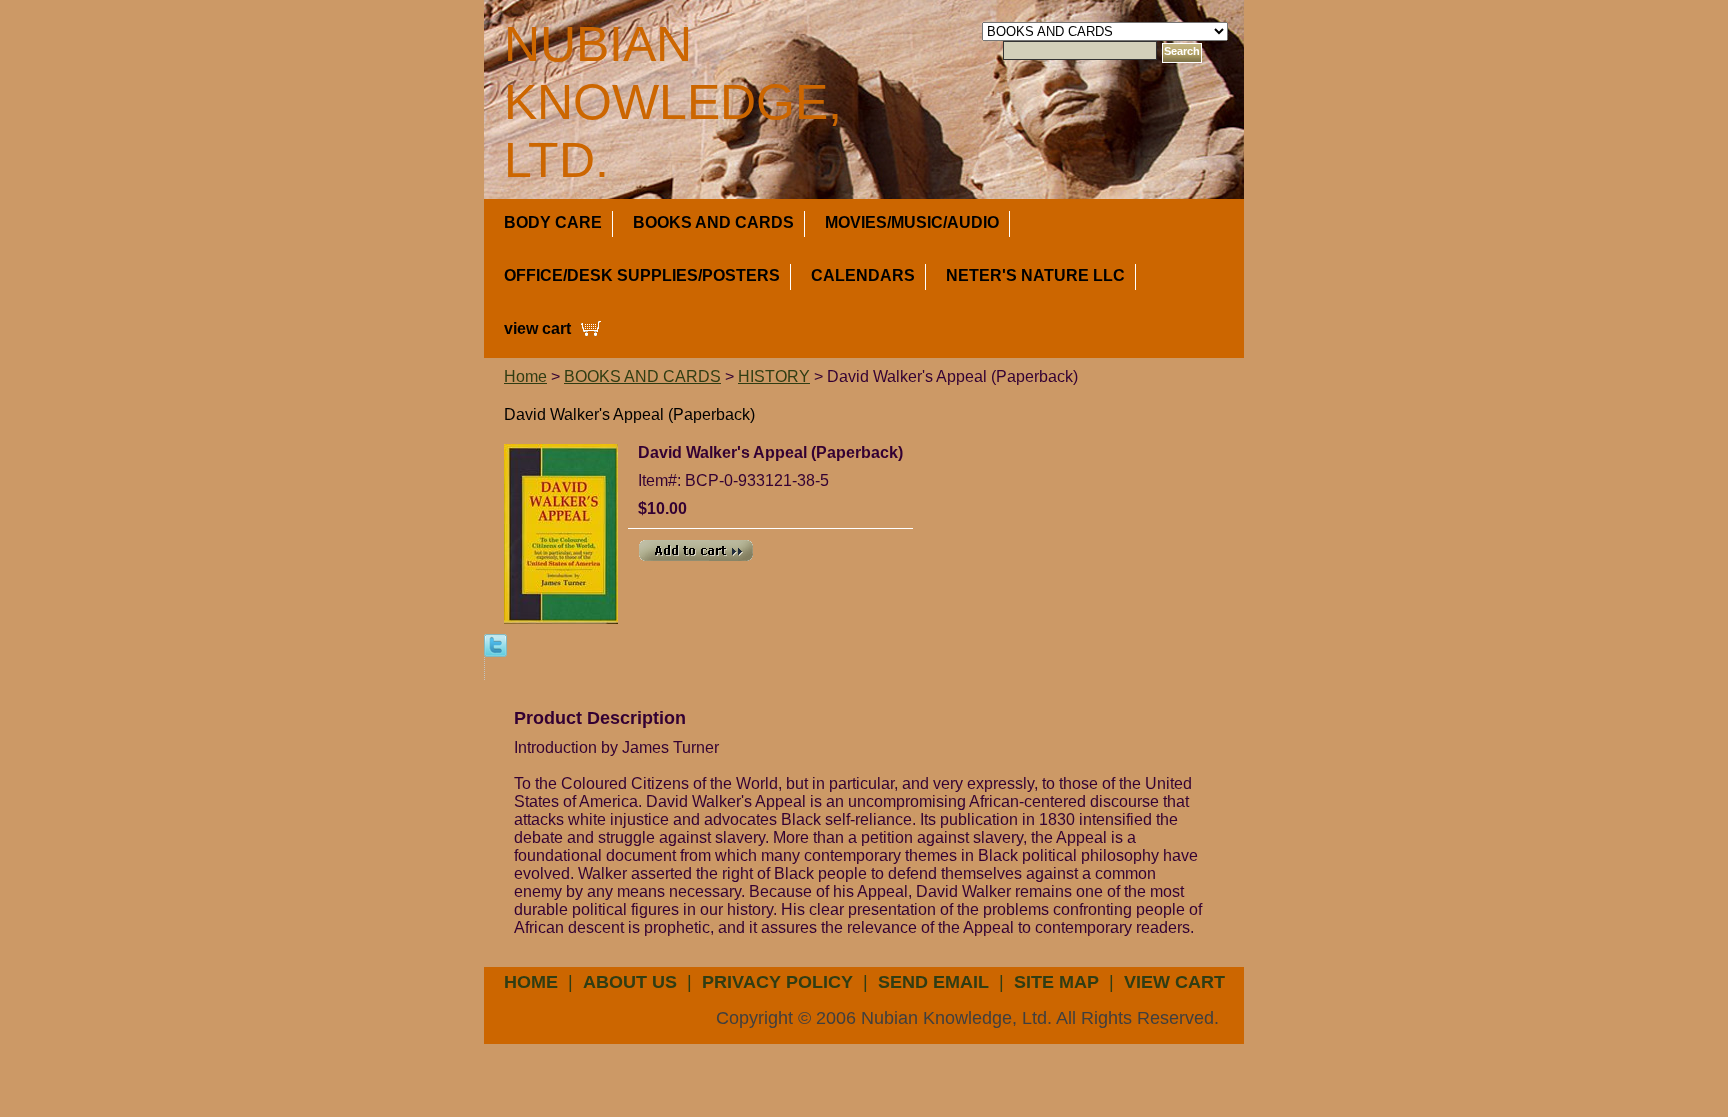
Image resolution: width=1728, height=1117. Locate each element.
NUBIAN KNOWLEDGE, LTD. (673, 102)
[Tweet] (495, 644)
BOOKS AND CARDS (713, 222)
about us (630, 982)
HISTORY (774, 376)
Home (525, 376)
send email (933, 982)
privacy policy (777, 982)
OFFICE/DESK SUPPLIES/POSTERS (642, 275)
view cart (537, 328)
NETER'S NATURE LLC (1035, 275)
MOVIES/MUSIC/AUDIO (912, 222)
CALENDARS (863, 275)
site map (1056, 982)
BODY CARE (553, 222)
